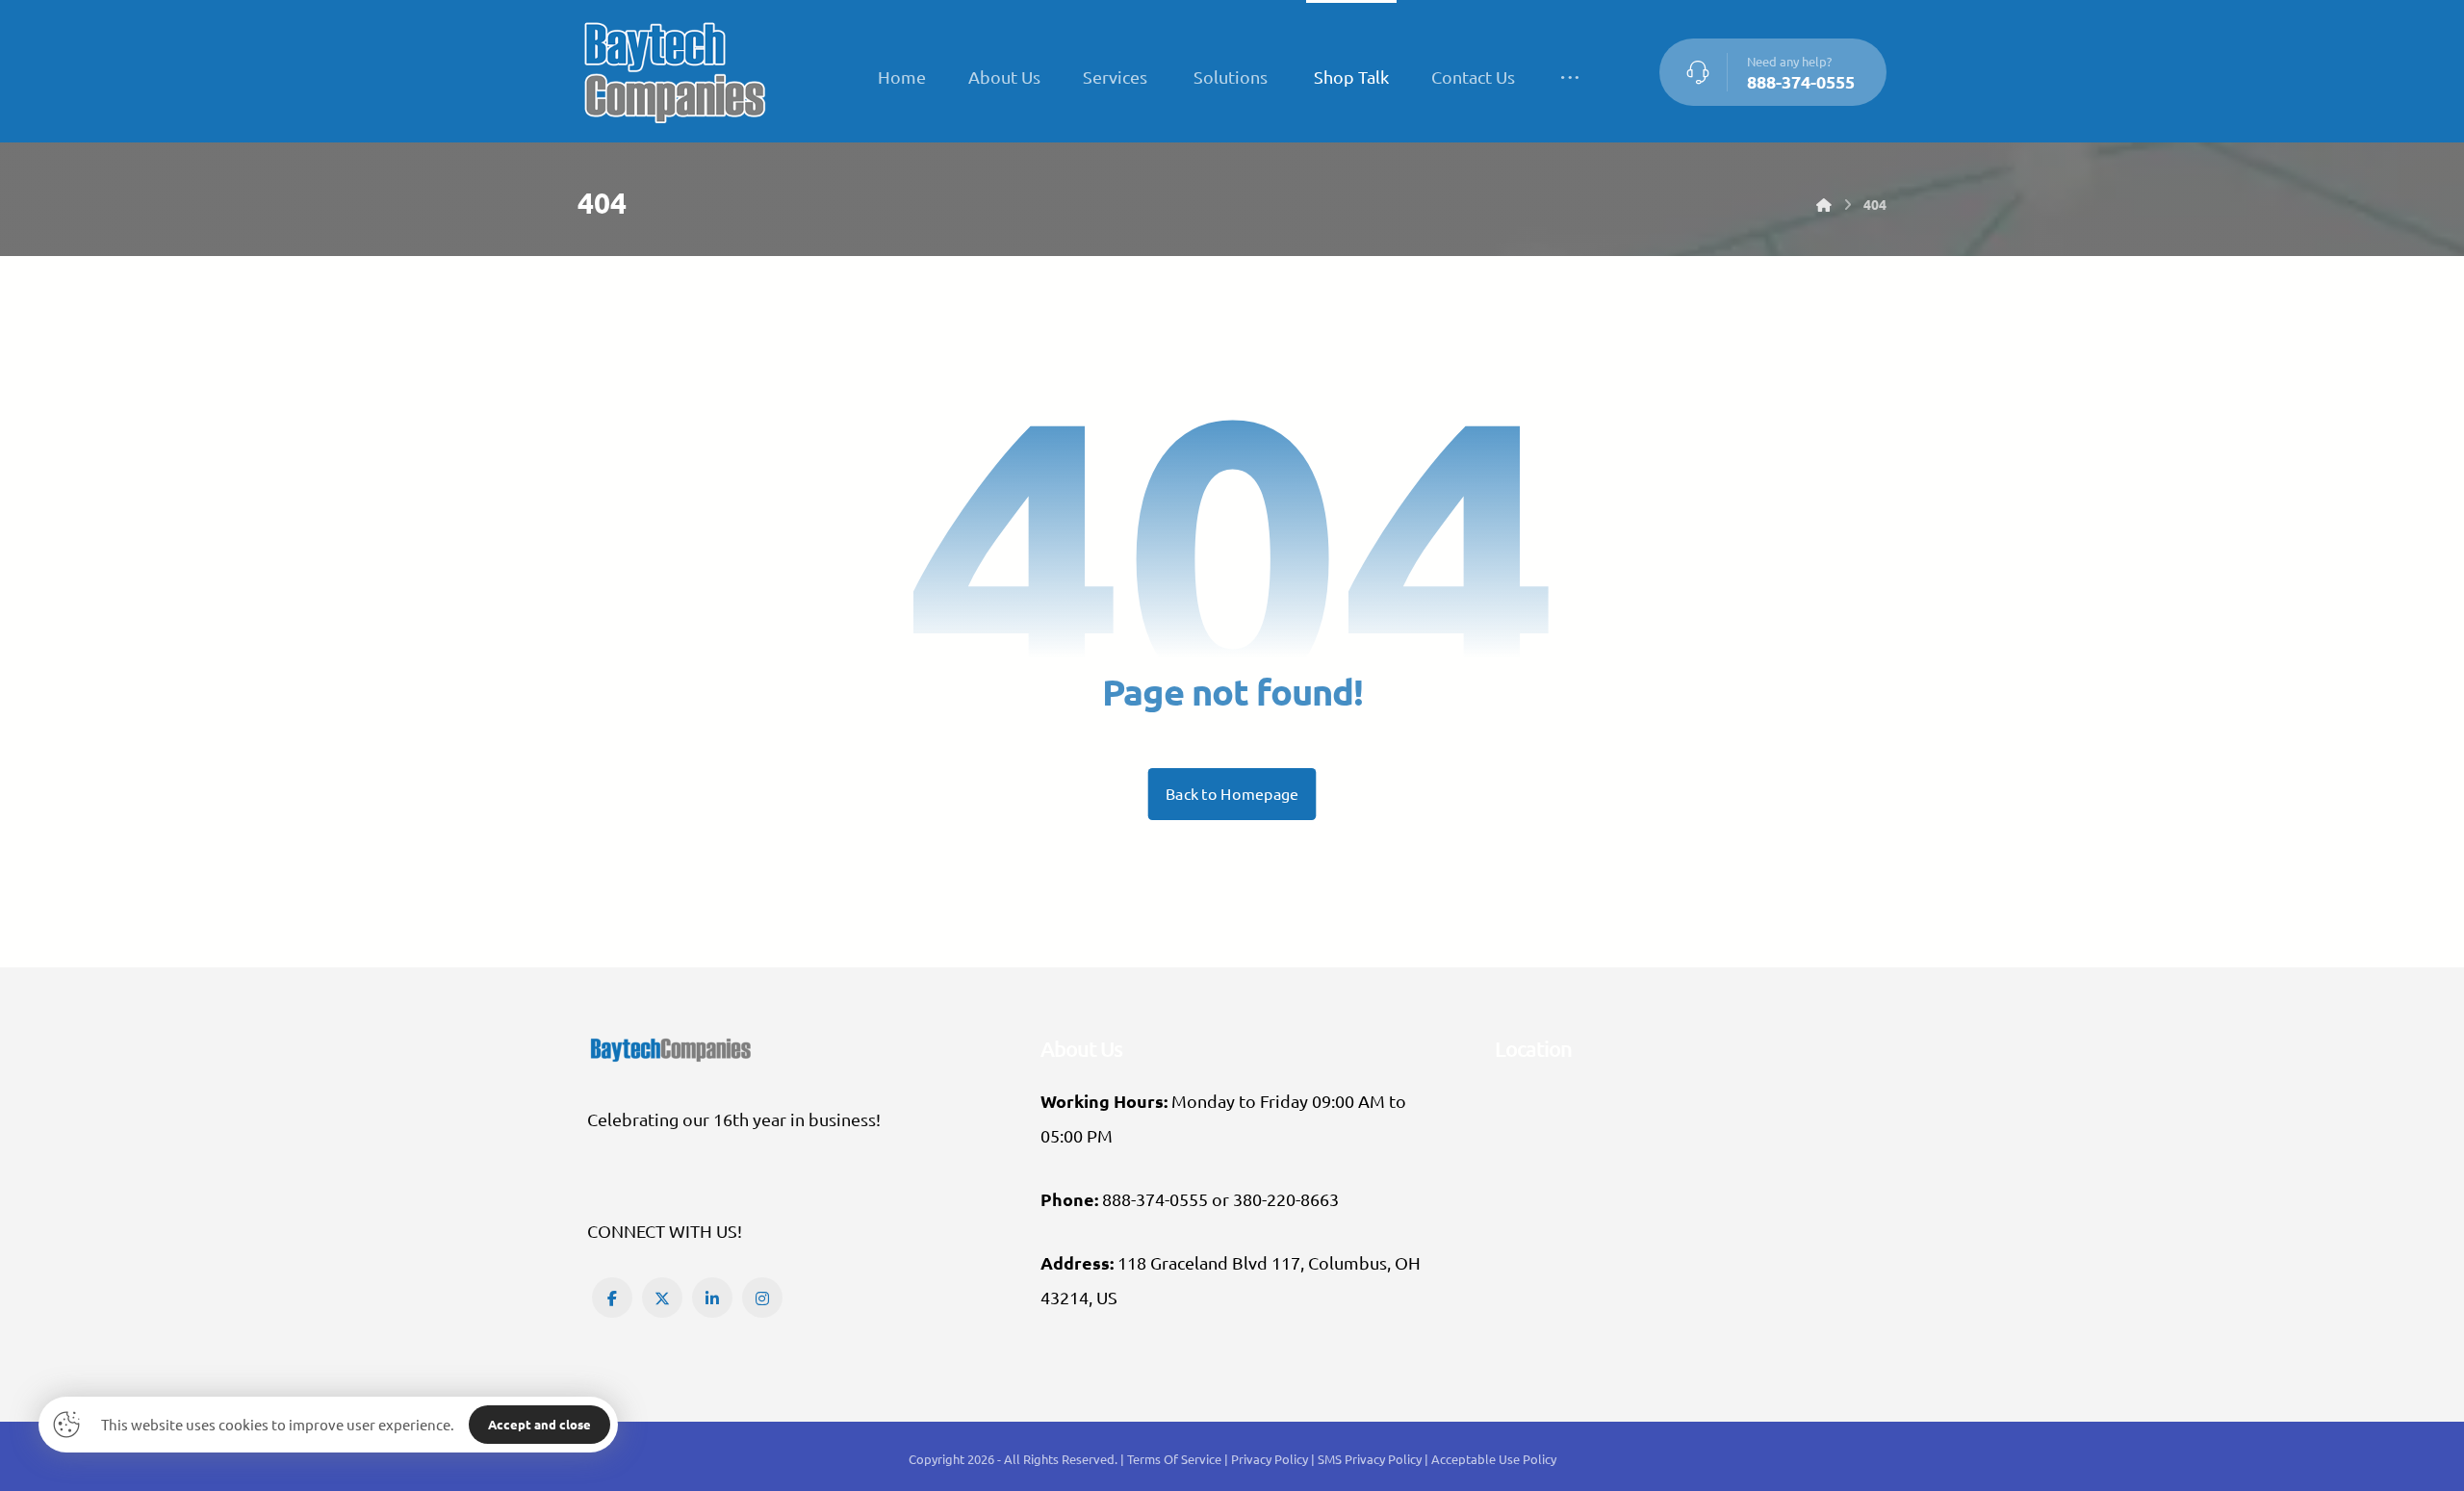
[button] (1570, 77)
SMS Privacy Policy (1370, 1459)
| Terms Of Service (1172, 1459)
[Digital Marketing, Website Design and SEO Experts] (674, 71)
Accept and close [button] (539, 1424)
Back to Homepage (1232, 794)
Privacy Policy (1271, 1459)
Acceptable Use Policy (1494, 1459)
